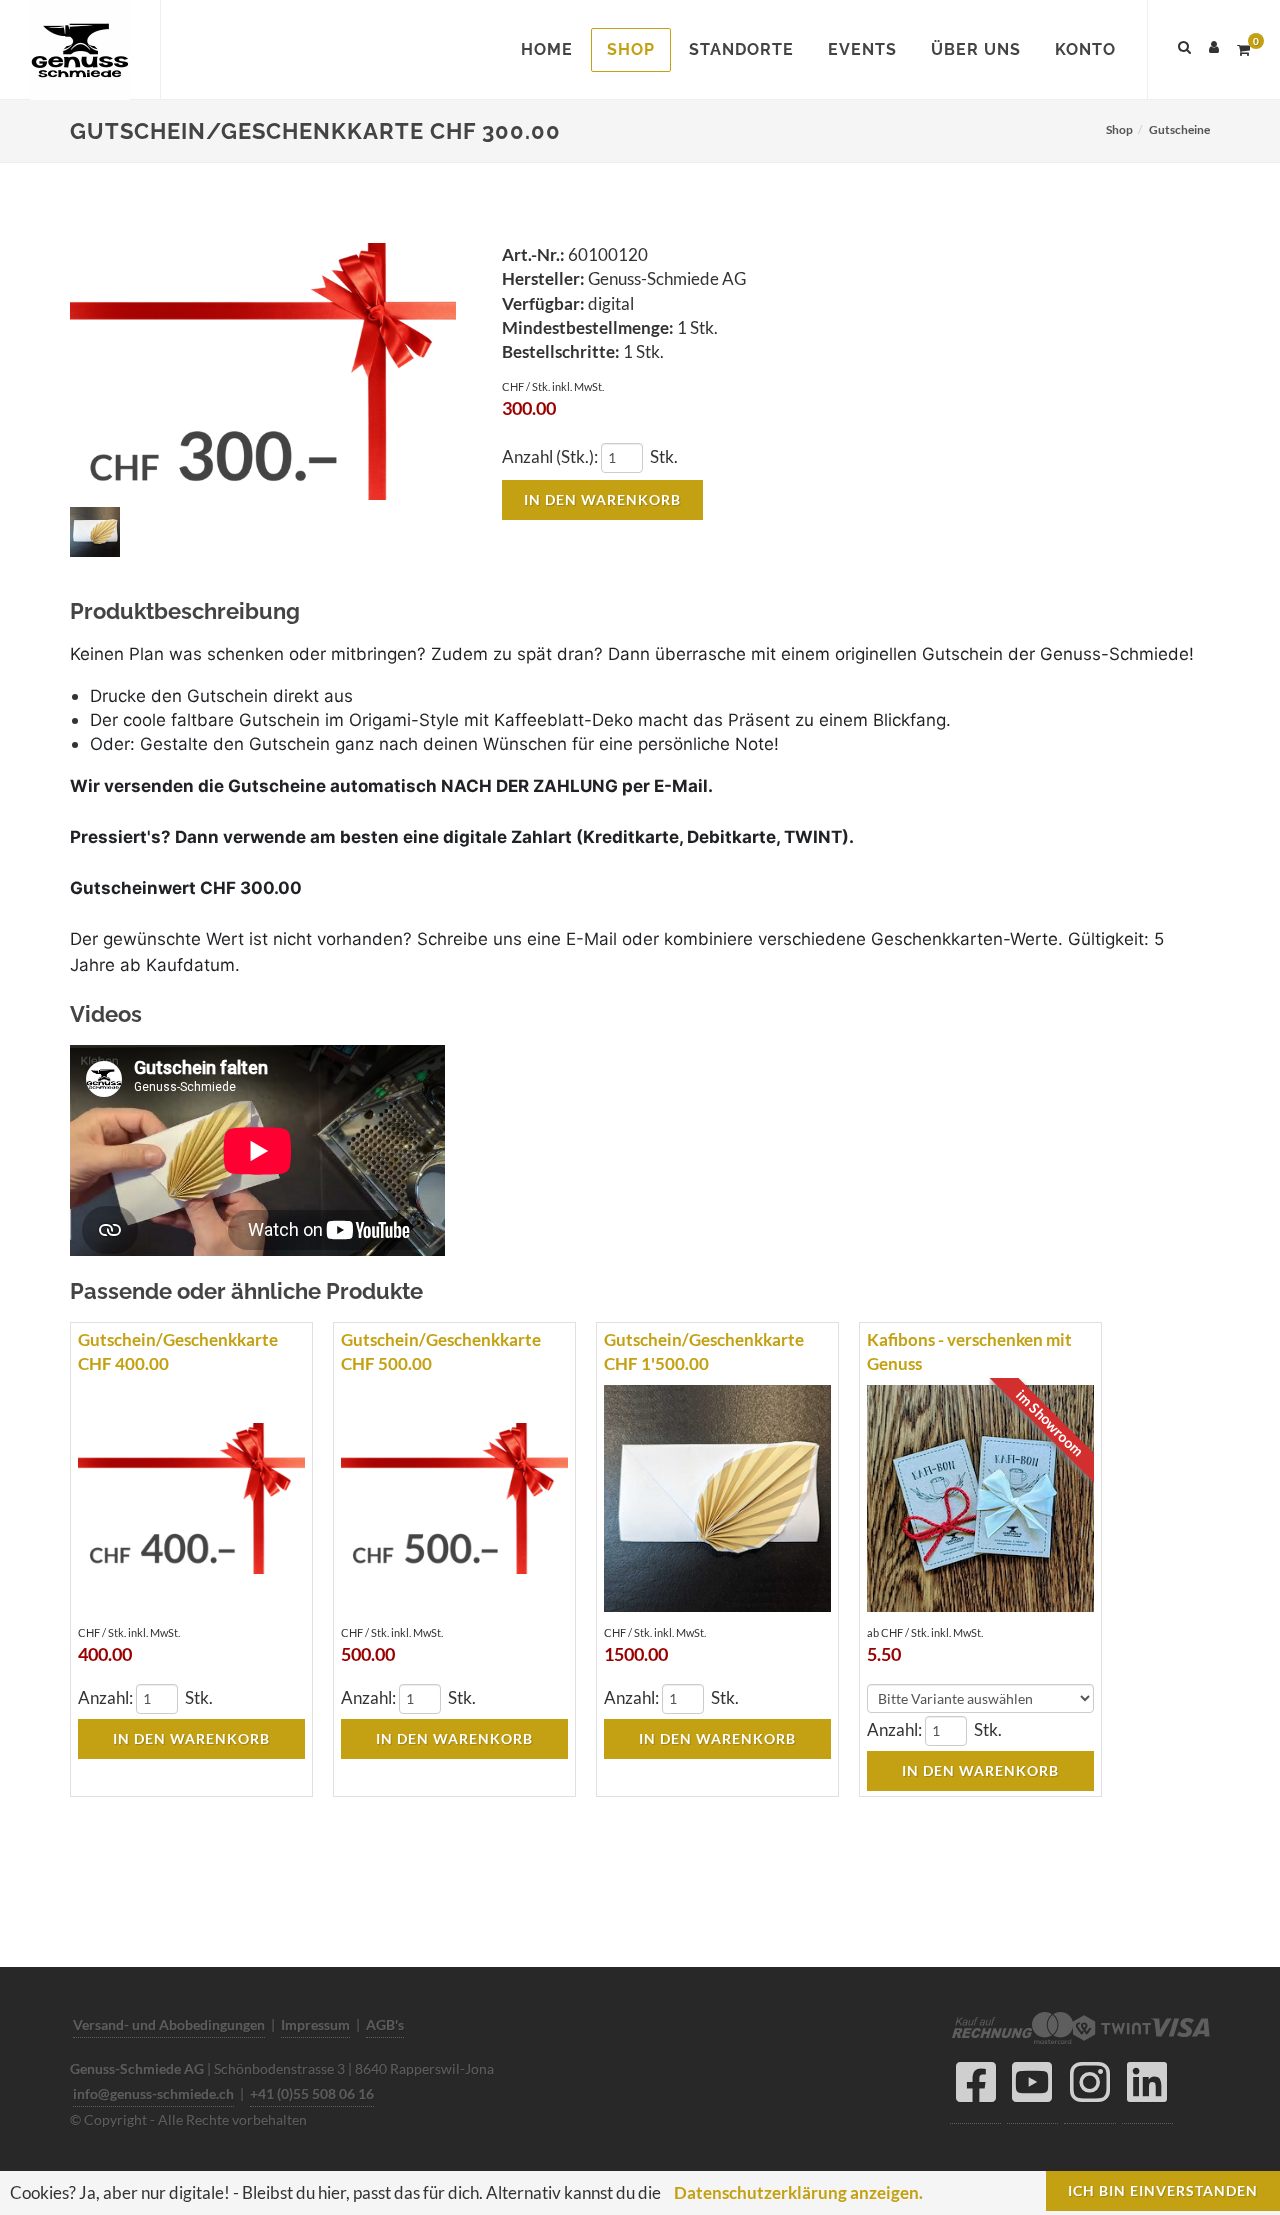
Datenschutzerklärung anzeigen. (798, 2192)
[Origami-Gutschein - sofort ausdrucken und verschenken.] (98, 533)
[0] (1243, 47)
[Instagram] (1090, 2087)
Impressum (315, 2024)
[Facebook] (975, 2087)
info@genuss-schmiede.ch (153, 2093)
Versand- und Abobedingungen (169, 2024)
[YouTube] (1032, 2087)
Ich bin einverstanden (1163, 2190)
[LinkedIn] (1147, 2087)
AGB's (385, 2024)
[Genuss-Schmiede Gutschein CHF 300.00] (263, 372)
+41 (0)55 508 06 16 (312, 2093)
